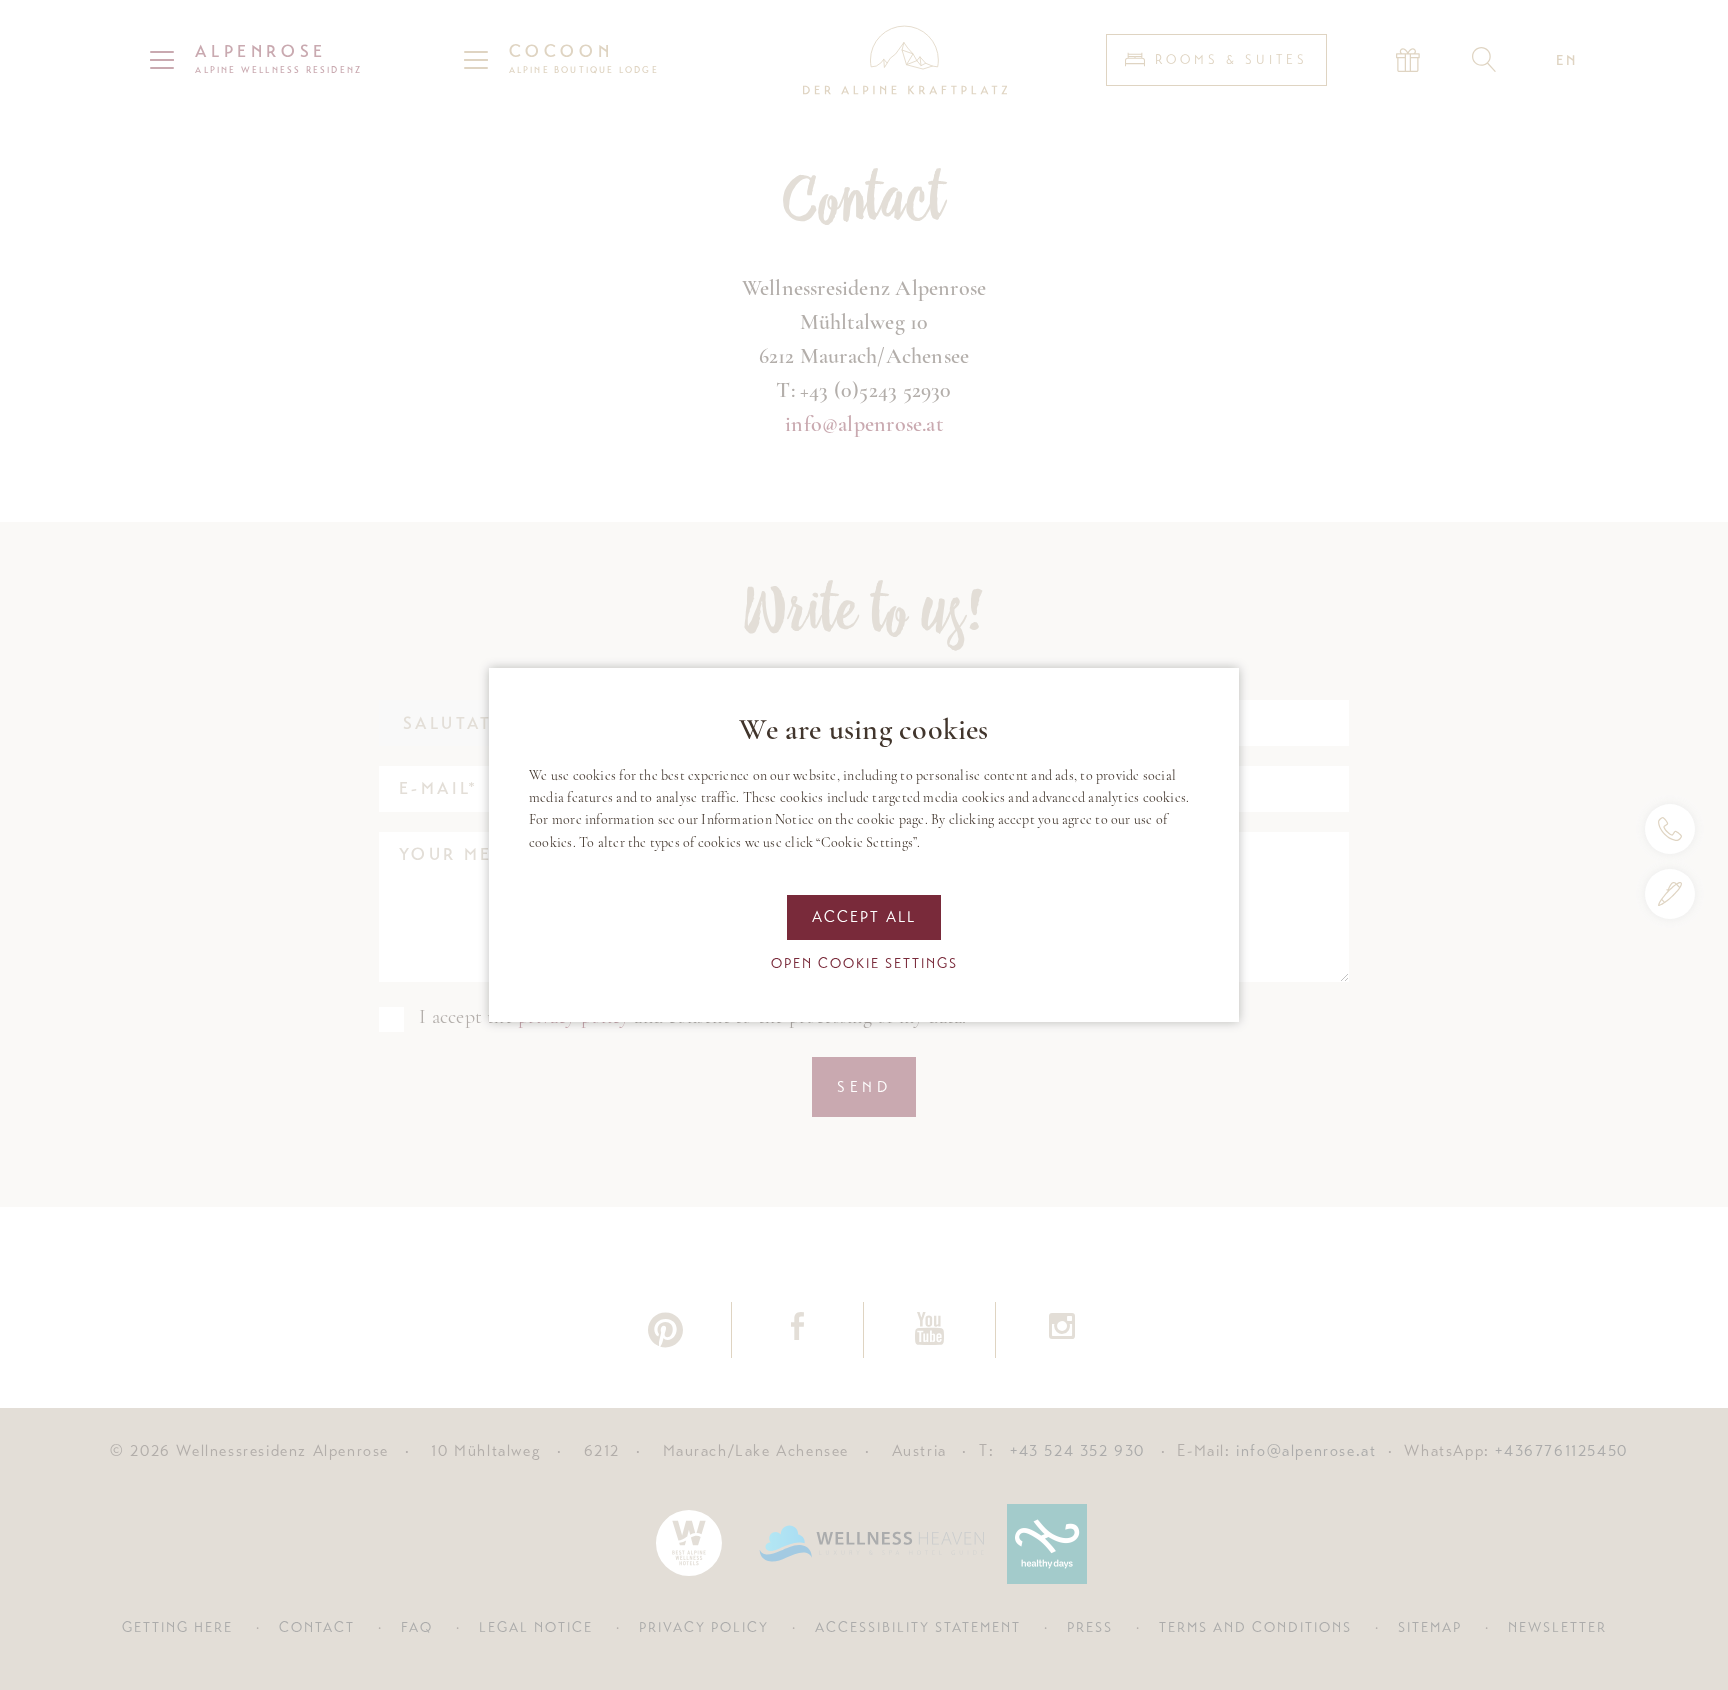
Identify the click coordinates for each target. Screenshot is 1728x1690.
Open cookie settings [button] (864, 963)
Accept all (864, 917)
